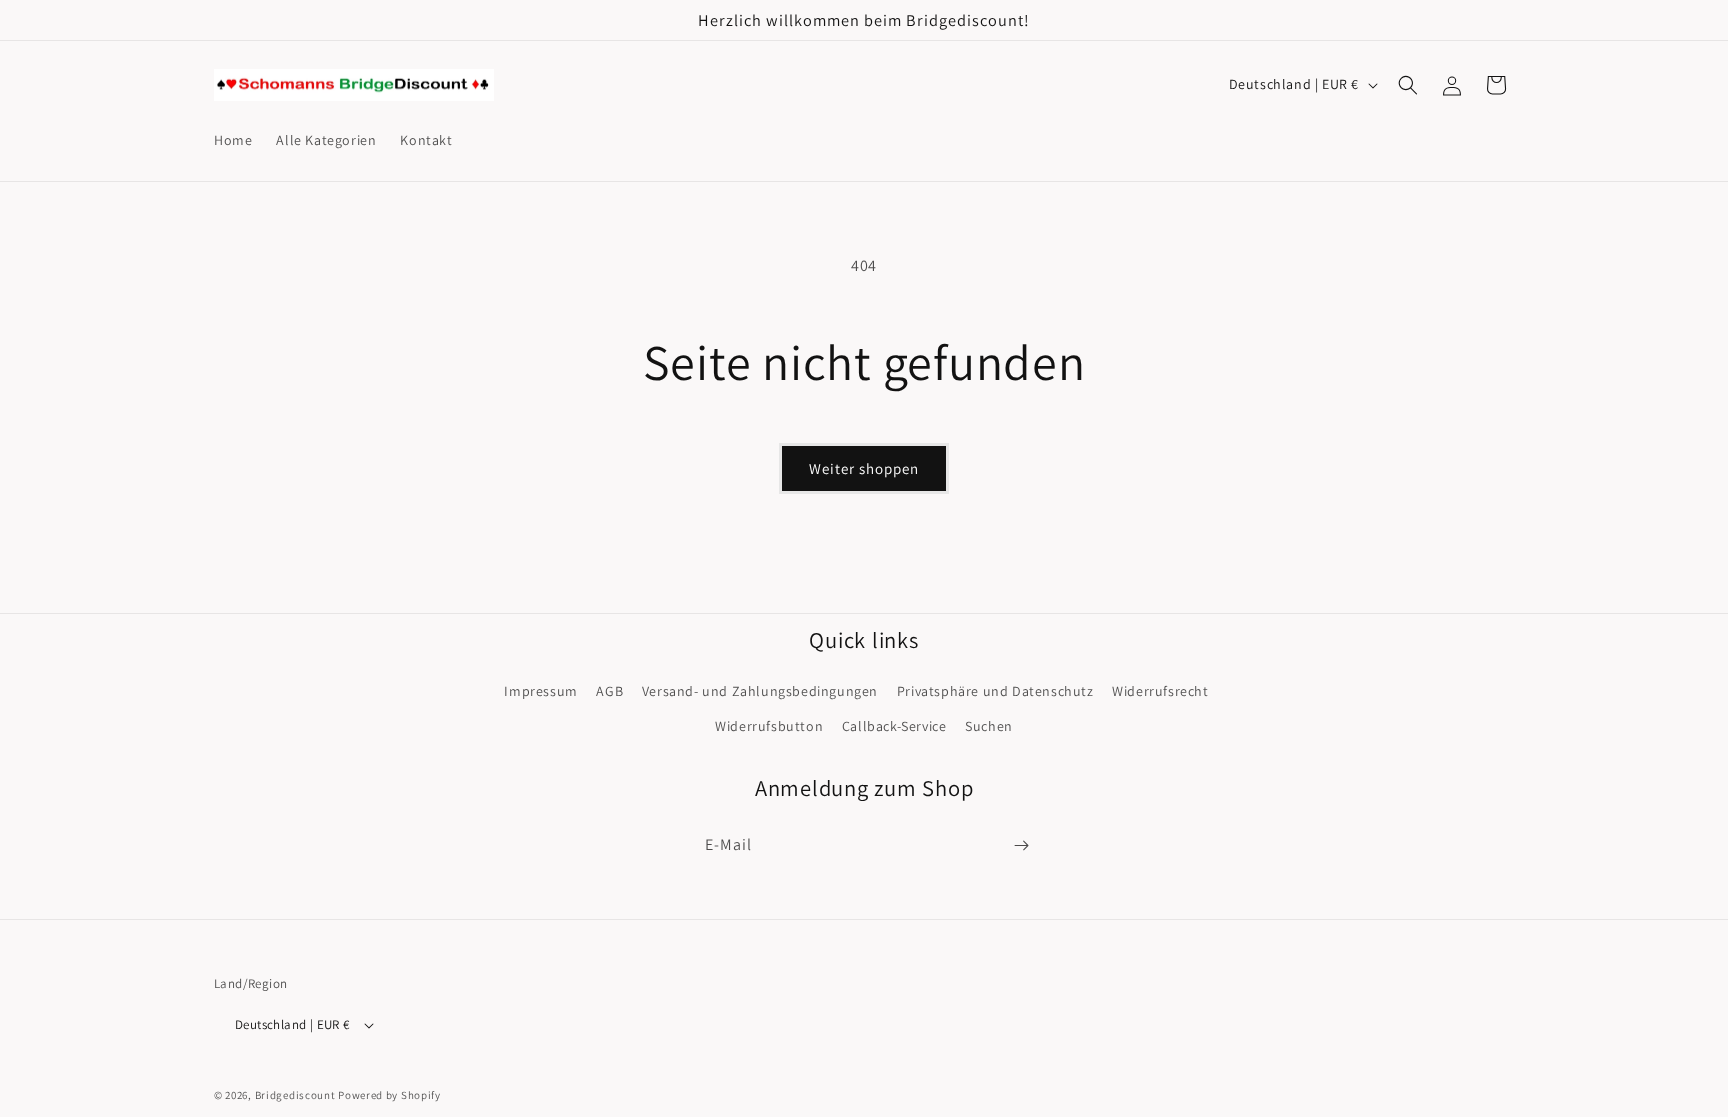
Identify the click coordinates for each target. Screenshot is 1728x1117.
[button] (1408, 85)
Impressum (540, 691)
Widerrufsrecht (1160, 691)
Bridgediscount (295, 1095)
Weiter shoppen (864, 468)
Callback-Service (894, 726)
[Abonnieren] (1021, 845)
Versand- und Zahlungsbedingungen (760, 691)
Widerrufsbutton (769, 726)
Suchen (989, 726)
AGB (609, 691)
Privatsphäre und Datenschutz (995, 691)
